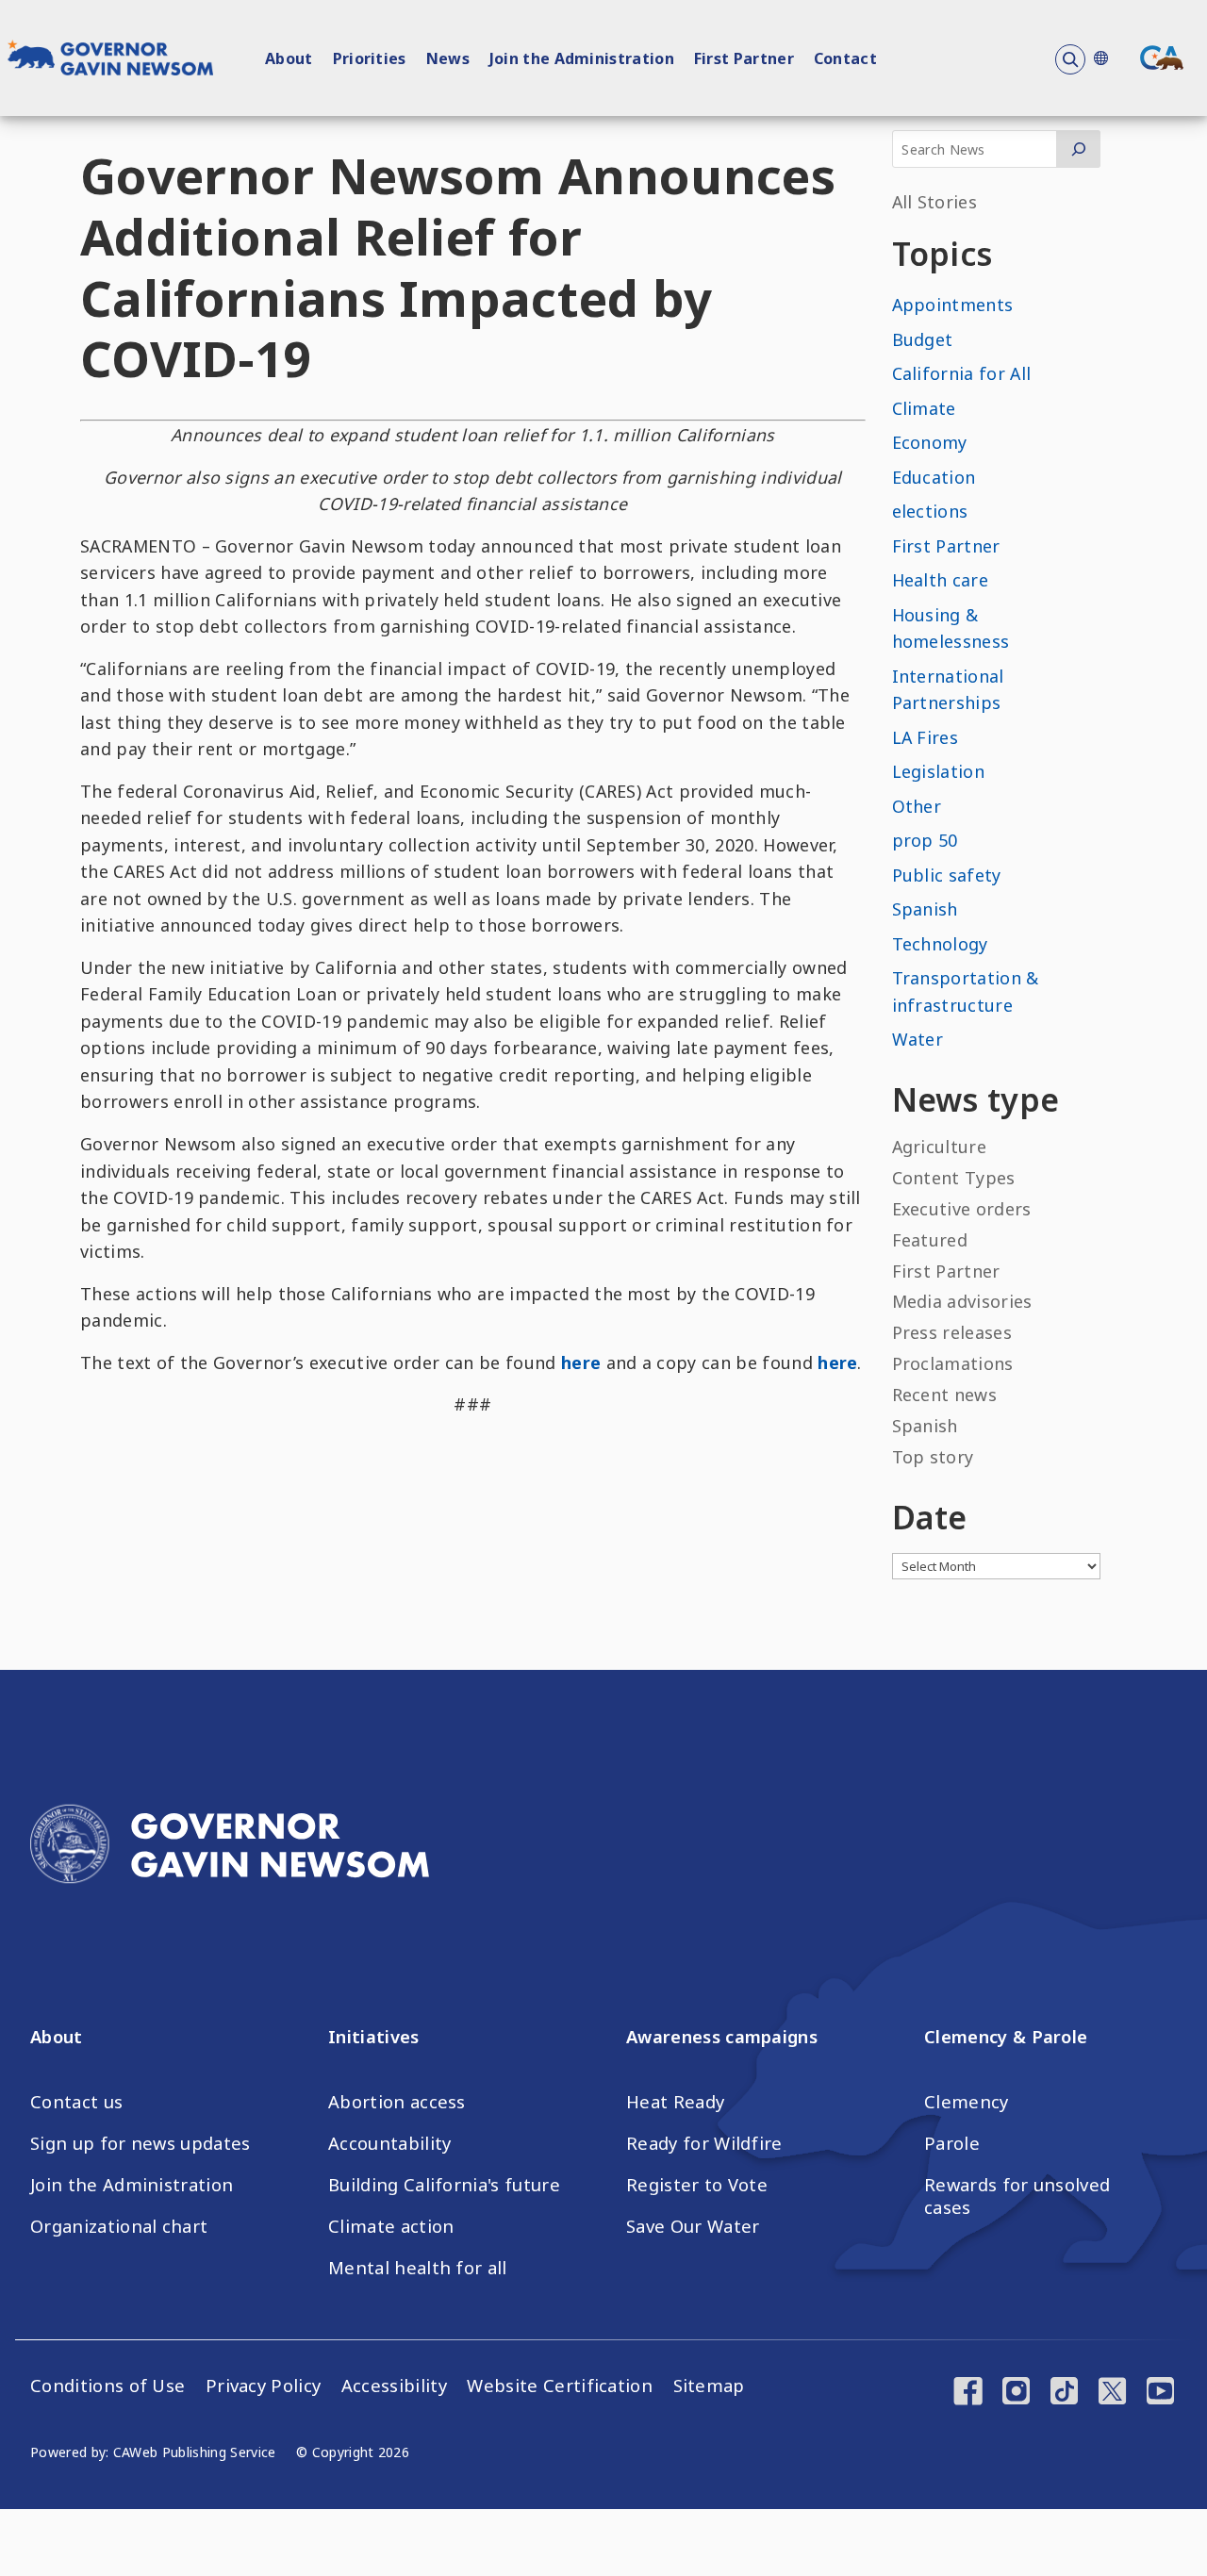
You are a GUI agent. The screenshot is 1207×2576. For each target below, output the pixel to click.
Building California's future (444, 2185)
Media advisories (962, 1301)
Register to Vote (697, 2185)
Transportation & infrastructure (966, 991)
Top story (933, 1457)
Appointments (953, 305)
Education (934, 477)
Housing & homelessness (951, 628)
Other (917, 806)
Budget (923, 339)
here (581, 1362)
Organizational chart (119, 2226)
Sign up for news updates (141, 2143)
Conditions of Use (107, 2386)
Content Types (954, 1178)
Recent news (945, 1395)
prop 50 (925, 840)
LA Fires (926, 737)
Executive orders (962, 1209)
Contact (845, 58)
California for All (962, 373)
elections (930, 511)
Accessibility (394, 2386)
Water (918, 1039)
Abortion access (397, 2102)
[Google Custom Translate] (1100, 58)
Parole (952, 2143)
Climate (924, 408)
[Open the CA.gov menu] (1162, 58)
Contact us (76, 2102)
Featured (930, 1240)
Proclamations (953, 1363)
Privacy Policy (263, 2386)
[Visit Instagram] (1016, 2393)
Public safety (947, 875)
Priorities (370, 58)
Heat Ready (675, 2102)
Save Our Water (693, 2226)
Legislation (939, 771)
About (289, 58)
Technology (940, 944)
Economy (930, 442)
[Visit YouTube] (1160, 2393)
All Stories (935, 202)
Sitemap (709, 2386)
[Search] (1078, 149)
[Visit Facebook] (968, 2393)
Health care (941, 580)
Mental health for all (418, 2268)
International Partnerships (948, 690)
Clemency (967, 2102)
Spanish (925, 909)
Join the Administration (582, 58)
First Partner (744, 58)
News (448, 58)
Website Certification (560, 2386)
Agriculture (940, 1147)
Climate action (391, 2226)
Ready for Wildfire (704, 2143)
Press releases (952, 1332)
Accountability (389, 2143)
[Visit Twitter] (1112, 2393)
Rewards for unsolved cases (1017, 2196)
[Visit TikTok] (1064, 2393)
